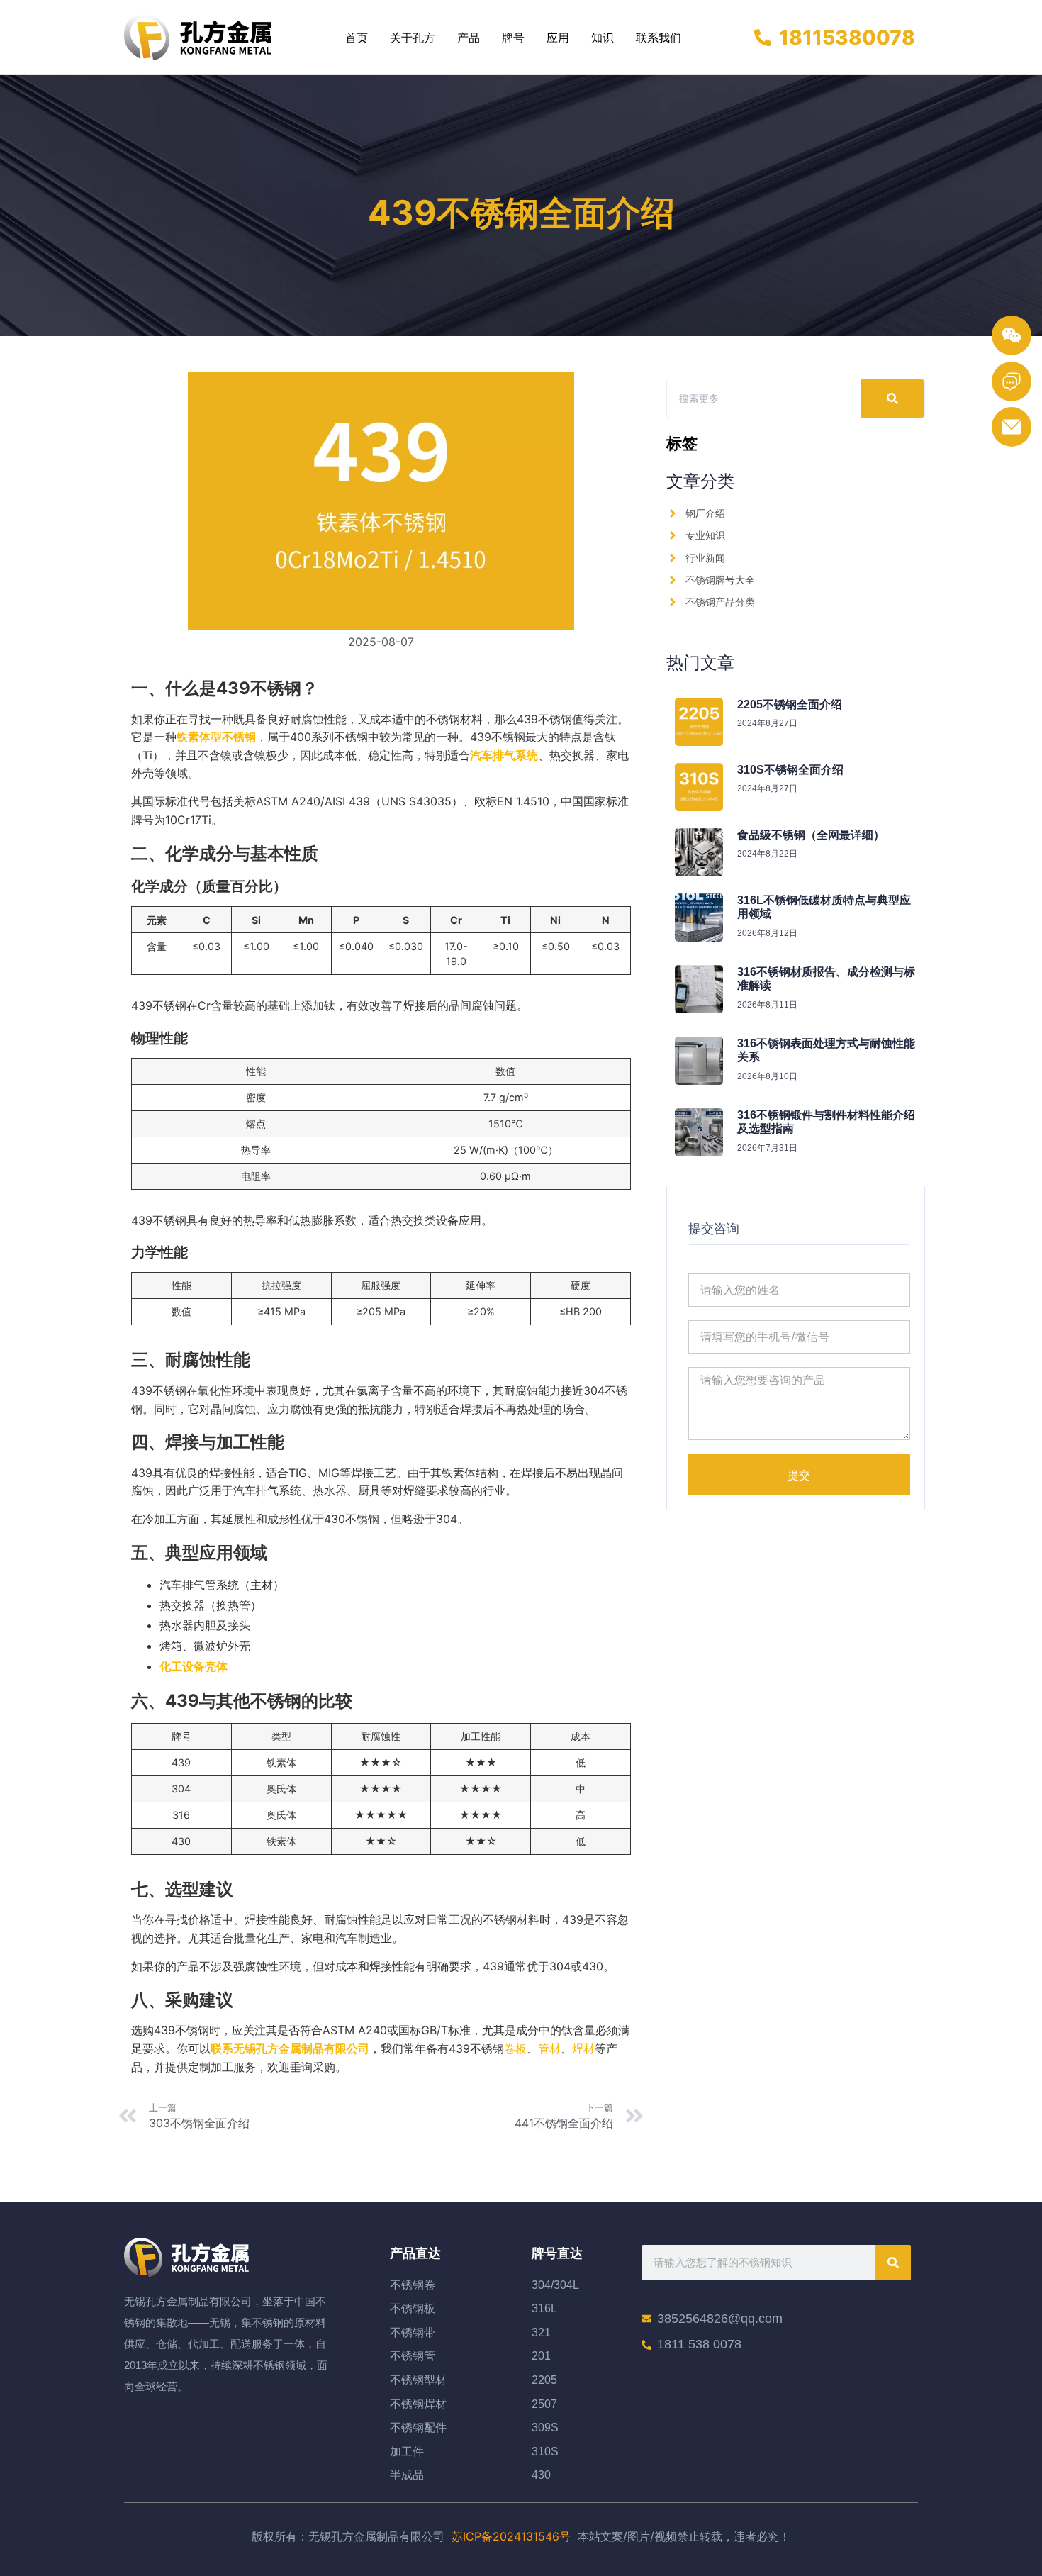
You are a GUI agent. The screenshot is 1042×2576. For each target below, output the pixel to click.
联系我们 (659, 38)
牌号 (513, 38)
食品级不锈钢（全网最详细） (811, 835)
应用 (558, 38)
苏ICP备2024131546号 (511, 2536)
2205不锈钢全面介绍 (790, 704)
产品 (469, 38)
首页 (357, 38)
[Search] (892, 398)
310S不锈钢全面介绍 (790, 770)
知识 (603, 38)
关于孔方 (413, 38)
